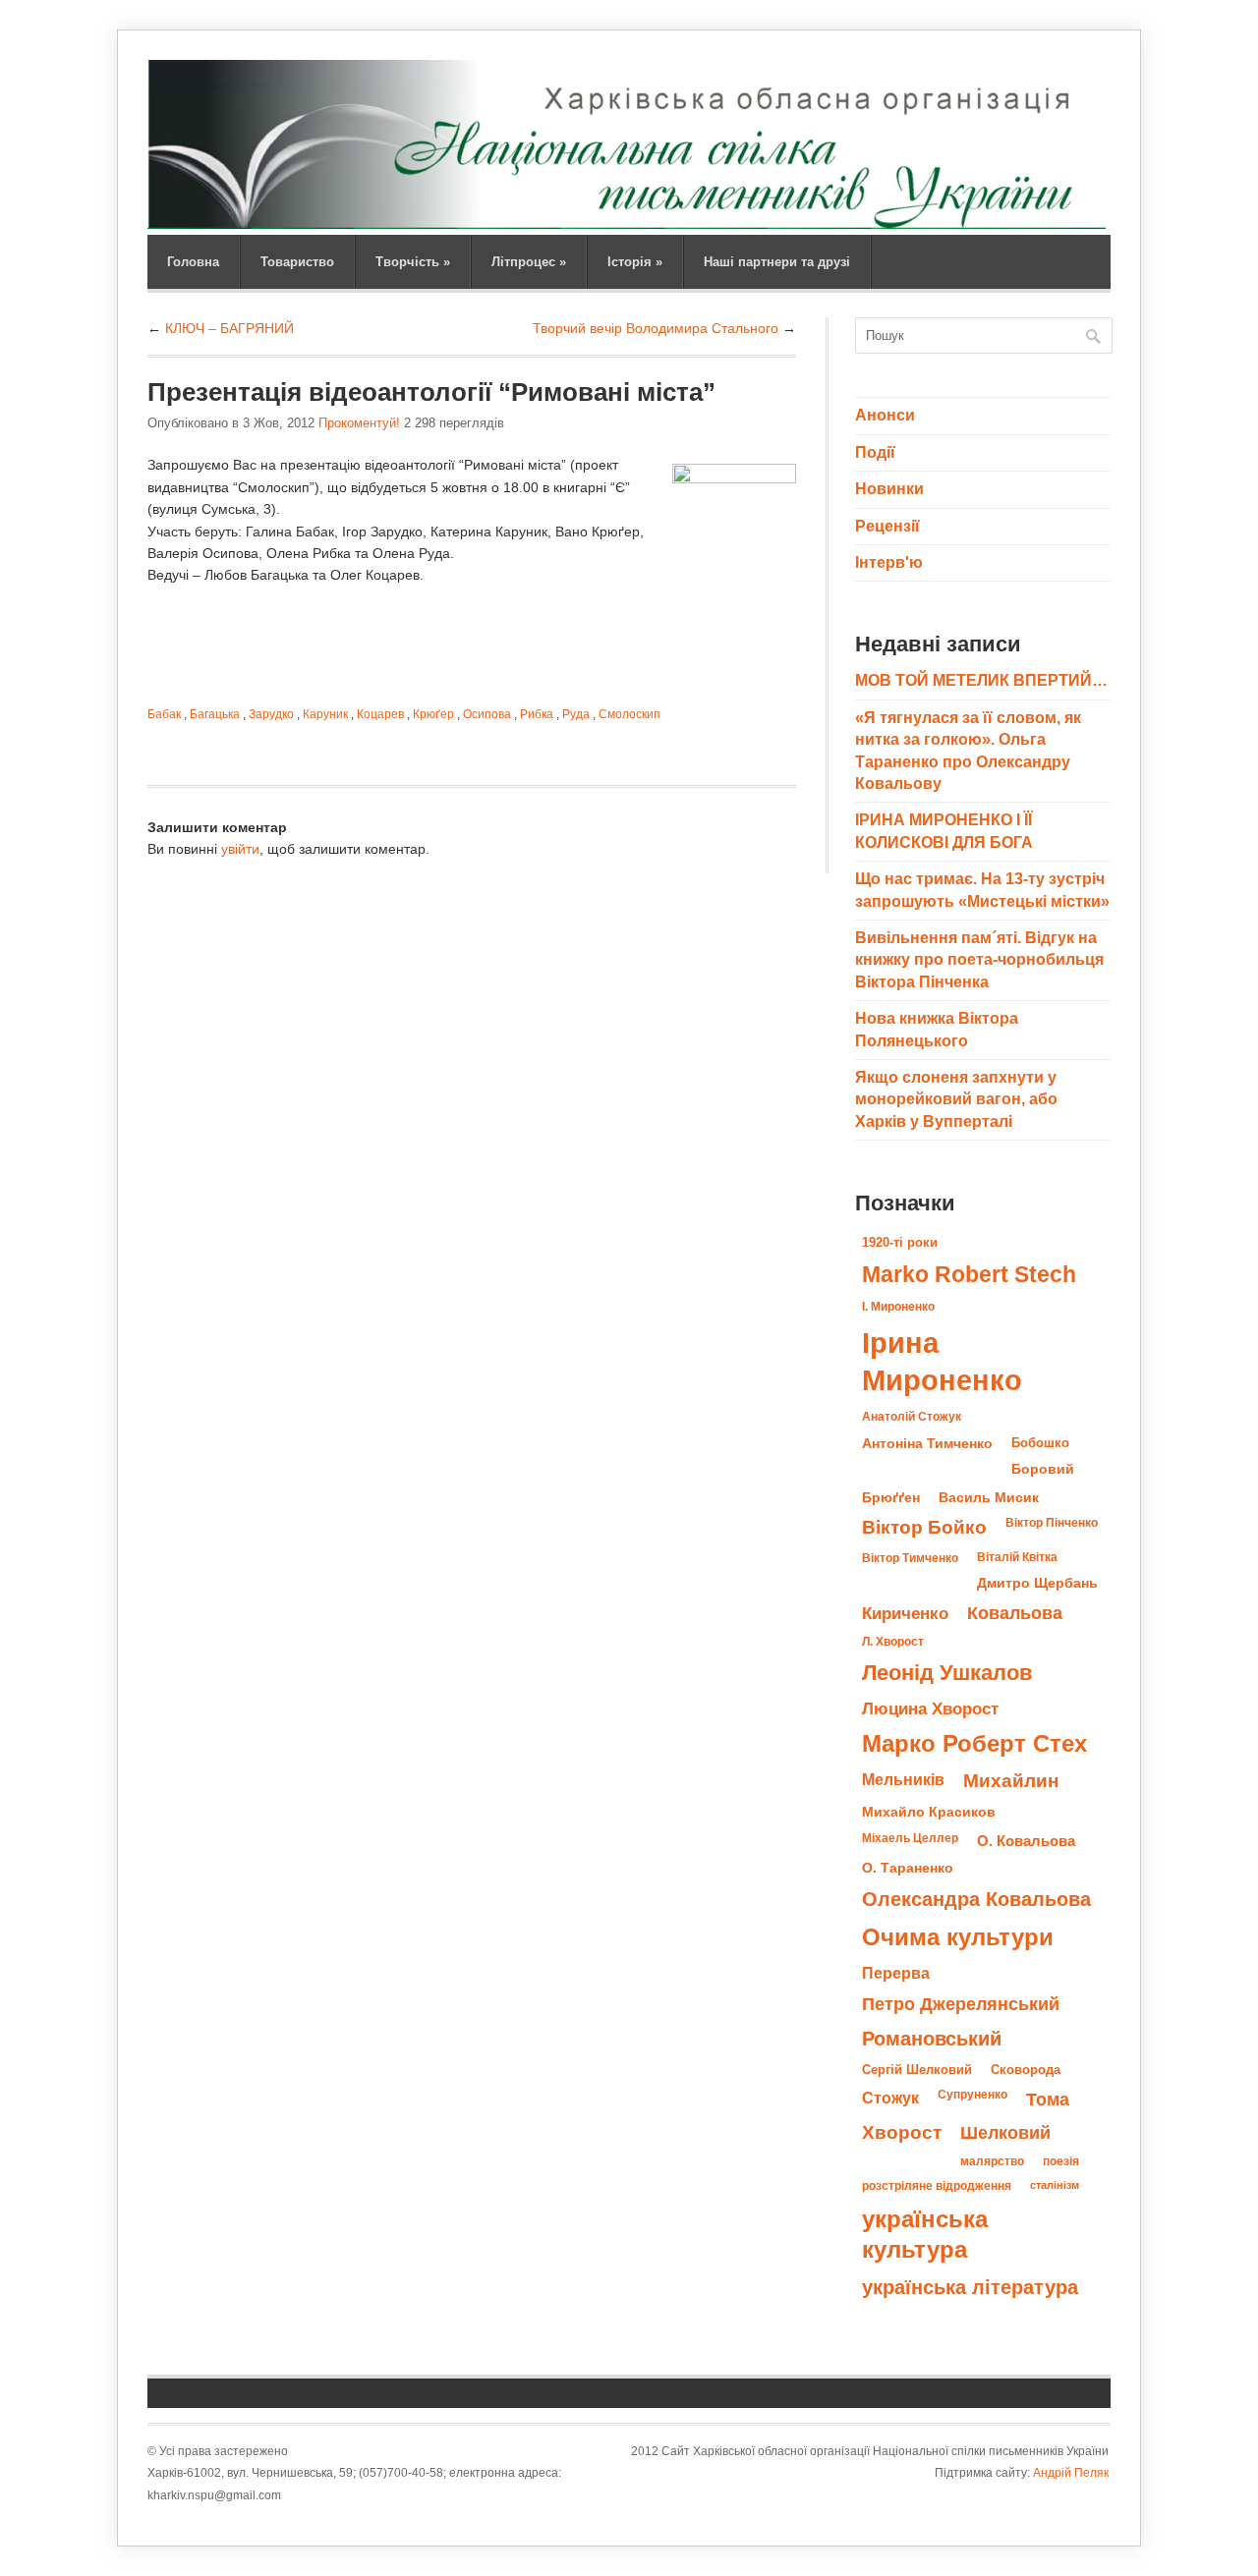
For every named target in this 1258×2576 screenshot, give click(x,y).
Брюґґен (891, 1497)
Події (875, 452)
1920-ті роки (900, 1242)
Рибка (537, 714)
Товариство (297, 262)
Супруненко (972, 2095)
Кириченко (905, 1613)
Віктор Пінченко (1052, 1523)
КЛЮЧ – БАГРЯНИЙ (229, 328)
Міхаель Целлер (910, 1838)
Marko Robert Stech (969, 1274)
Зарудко (271, 714)
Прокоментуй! (359, 423)
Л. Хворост (893, 1642)
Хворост (902, 2132)
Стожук (890, 2098)
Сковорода (1026, 2070)
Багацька (215, 714)
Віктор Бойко (924, 1527)
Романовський (932, 2039)
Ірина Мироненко (942, 1361)
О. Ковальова (1026, 1841)
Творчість (413, 262)
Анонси (885, 415)
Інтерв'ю (889, 562)
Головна (193, 262)
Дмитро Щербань (1037, 1583)
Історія (635, 262)
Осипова (487, 714)
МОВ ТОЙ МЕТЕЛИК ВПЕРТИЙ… (981, 680)
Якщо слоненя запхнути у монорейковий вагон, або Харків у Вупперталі (956, 1099)
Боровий (1043, 1469)
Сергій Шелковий (917, 2070)
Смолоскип (629, 714)
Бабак (164, 714)
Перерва (896, 1973)
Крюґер (433, 714)
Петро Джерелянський (961, 2004)
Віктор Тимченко (910, 1558)
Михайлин (1011, 1781)
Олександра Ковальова (976, 1899)
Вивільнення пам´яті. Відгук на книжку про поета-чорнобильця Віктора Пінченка (979, 960)
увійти (240, 849)
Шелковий (1005, 2132)
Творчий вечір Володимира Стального (656, 328)
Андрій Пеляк (1071, 2473)
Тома (1048, 2099)
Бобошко (1040, 1443)
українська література (970, 2287)
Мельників (903, 1779)
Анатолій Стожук (912, 1417)
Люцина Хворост (930, 1708)
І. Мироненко (898, 1307)
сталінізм (1055, 2185)
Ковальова (1015, 1613)
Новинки (889, 489)
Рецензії (887, 526)
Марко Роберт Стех (974, 1744)
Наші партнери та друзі (777, 262)
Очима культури (958, 1937)
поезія (1061, 2161)
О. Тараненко (908, 1868)
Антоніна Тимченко (927, 1443)
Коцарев (380, 714)
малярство (992, 2161)
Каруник (325, 714)
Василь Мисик (989, 1497)
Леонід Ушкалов (947, 1673)
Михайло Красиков (929, 1812)
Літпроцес (529, 262)
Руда (576, 714)
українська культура (925, 2234)
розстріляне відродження (937, 2186)
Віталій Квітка (1017, 1557)
